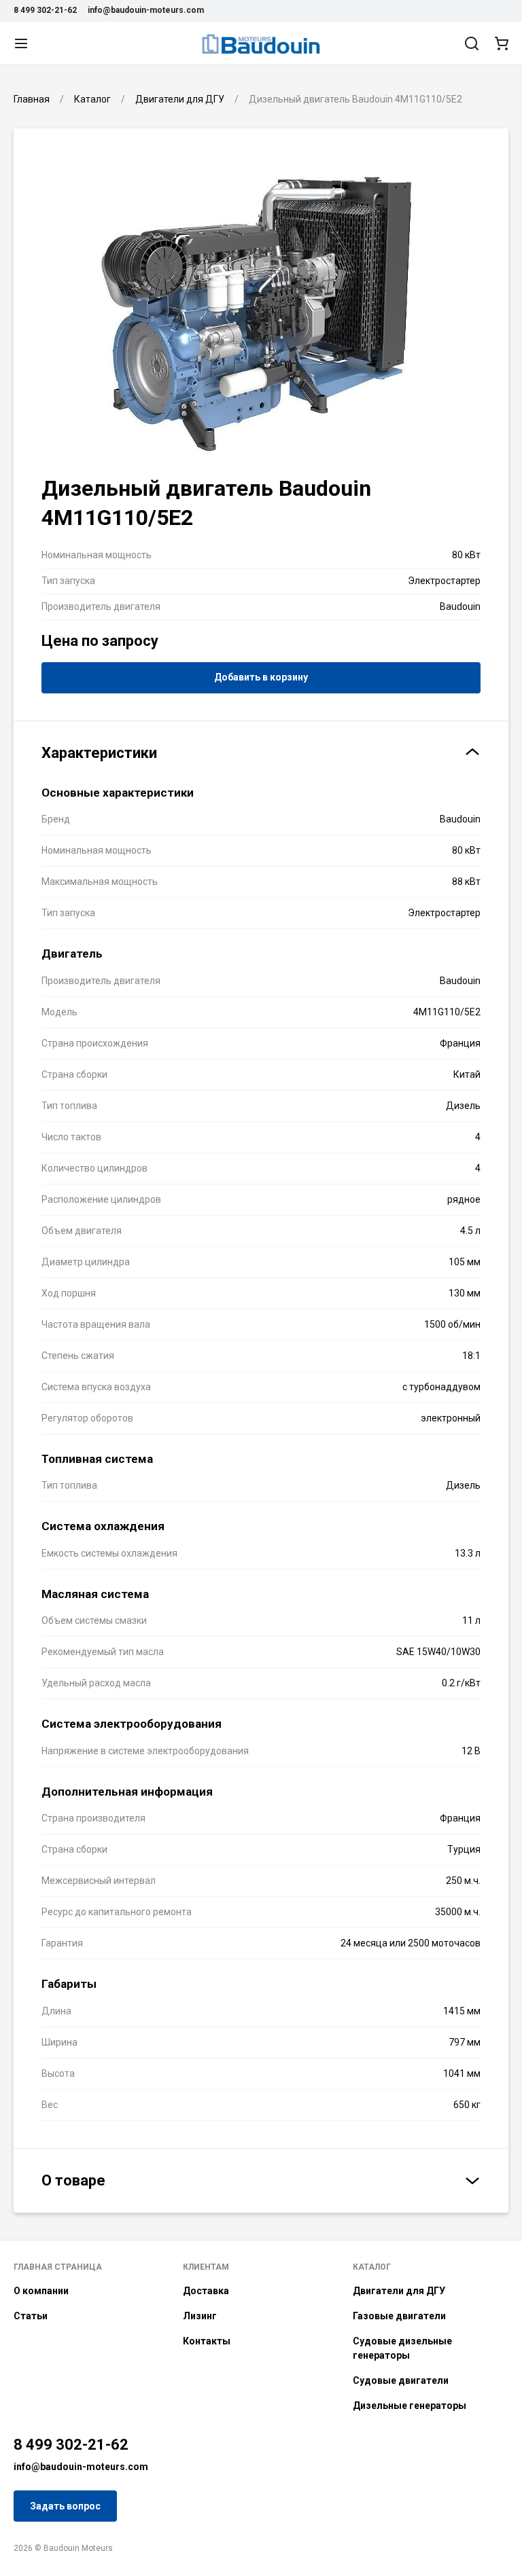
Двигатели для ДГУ (399, 2291)
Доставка (206, 2291)
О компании (41, 2291)
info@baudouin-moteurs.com (146, 10)
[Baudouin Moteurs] (261, 43)
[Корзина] (502, 43)
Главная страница (58, 2267)
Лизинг (200, 2316)
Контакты (207, 2341)
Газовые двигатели (399, 2316)
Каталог (372, 2267)
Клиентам (206, 2267)
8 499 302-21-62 (45, 10)
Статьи (31, 2316)
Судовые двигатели (401, 2380)
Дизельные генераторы (410, 2406)
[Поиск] (472, 43)
